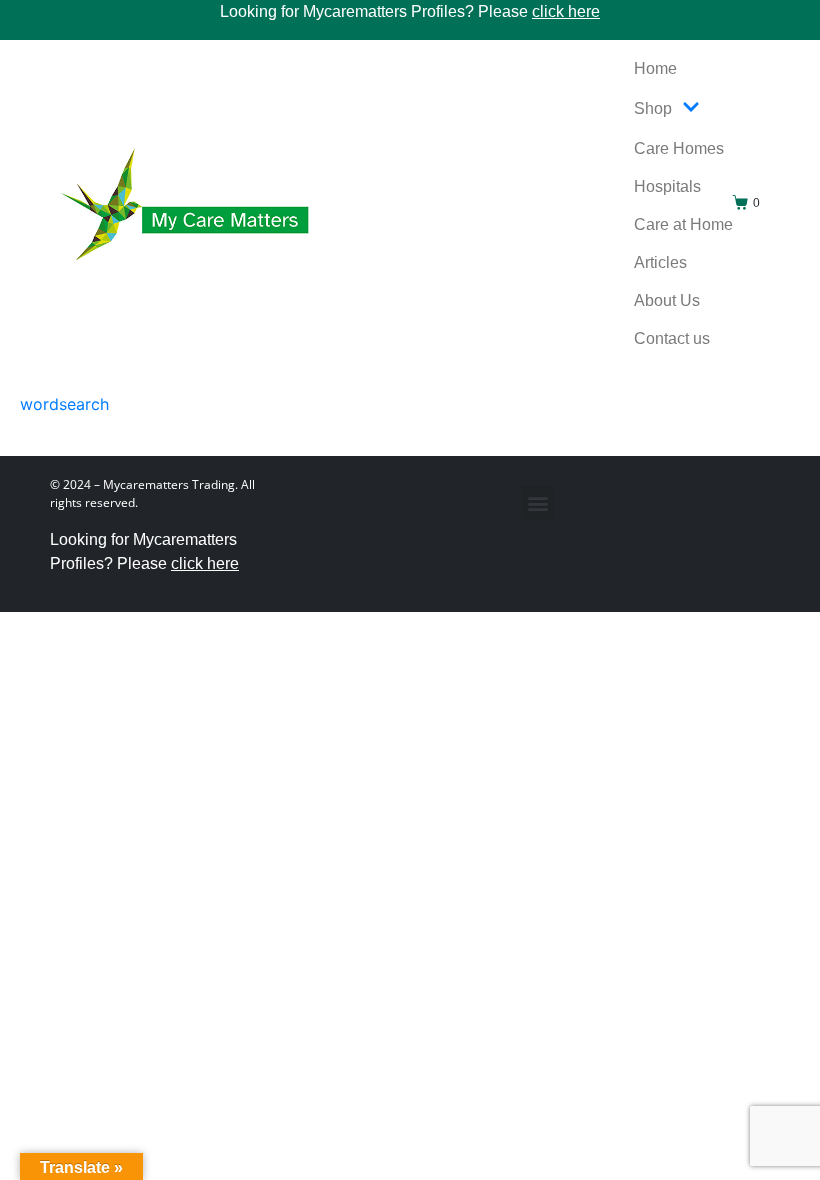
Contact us (672, 338)
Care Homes (679, 148)
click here (566, 11)
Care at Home (683, 224)
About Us (667, 300)
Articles (660, 262)
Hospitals (667, 186)
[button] (537, 502)
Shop (653, 108)
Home (655, 68)
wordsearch (64, 404)
